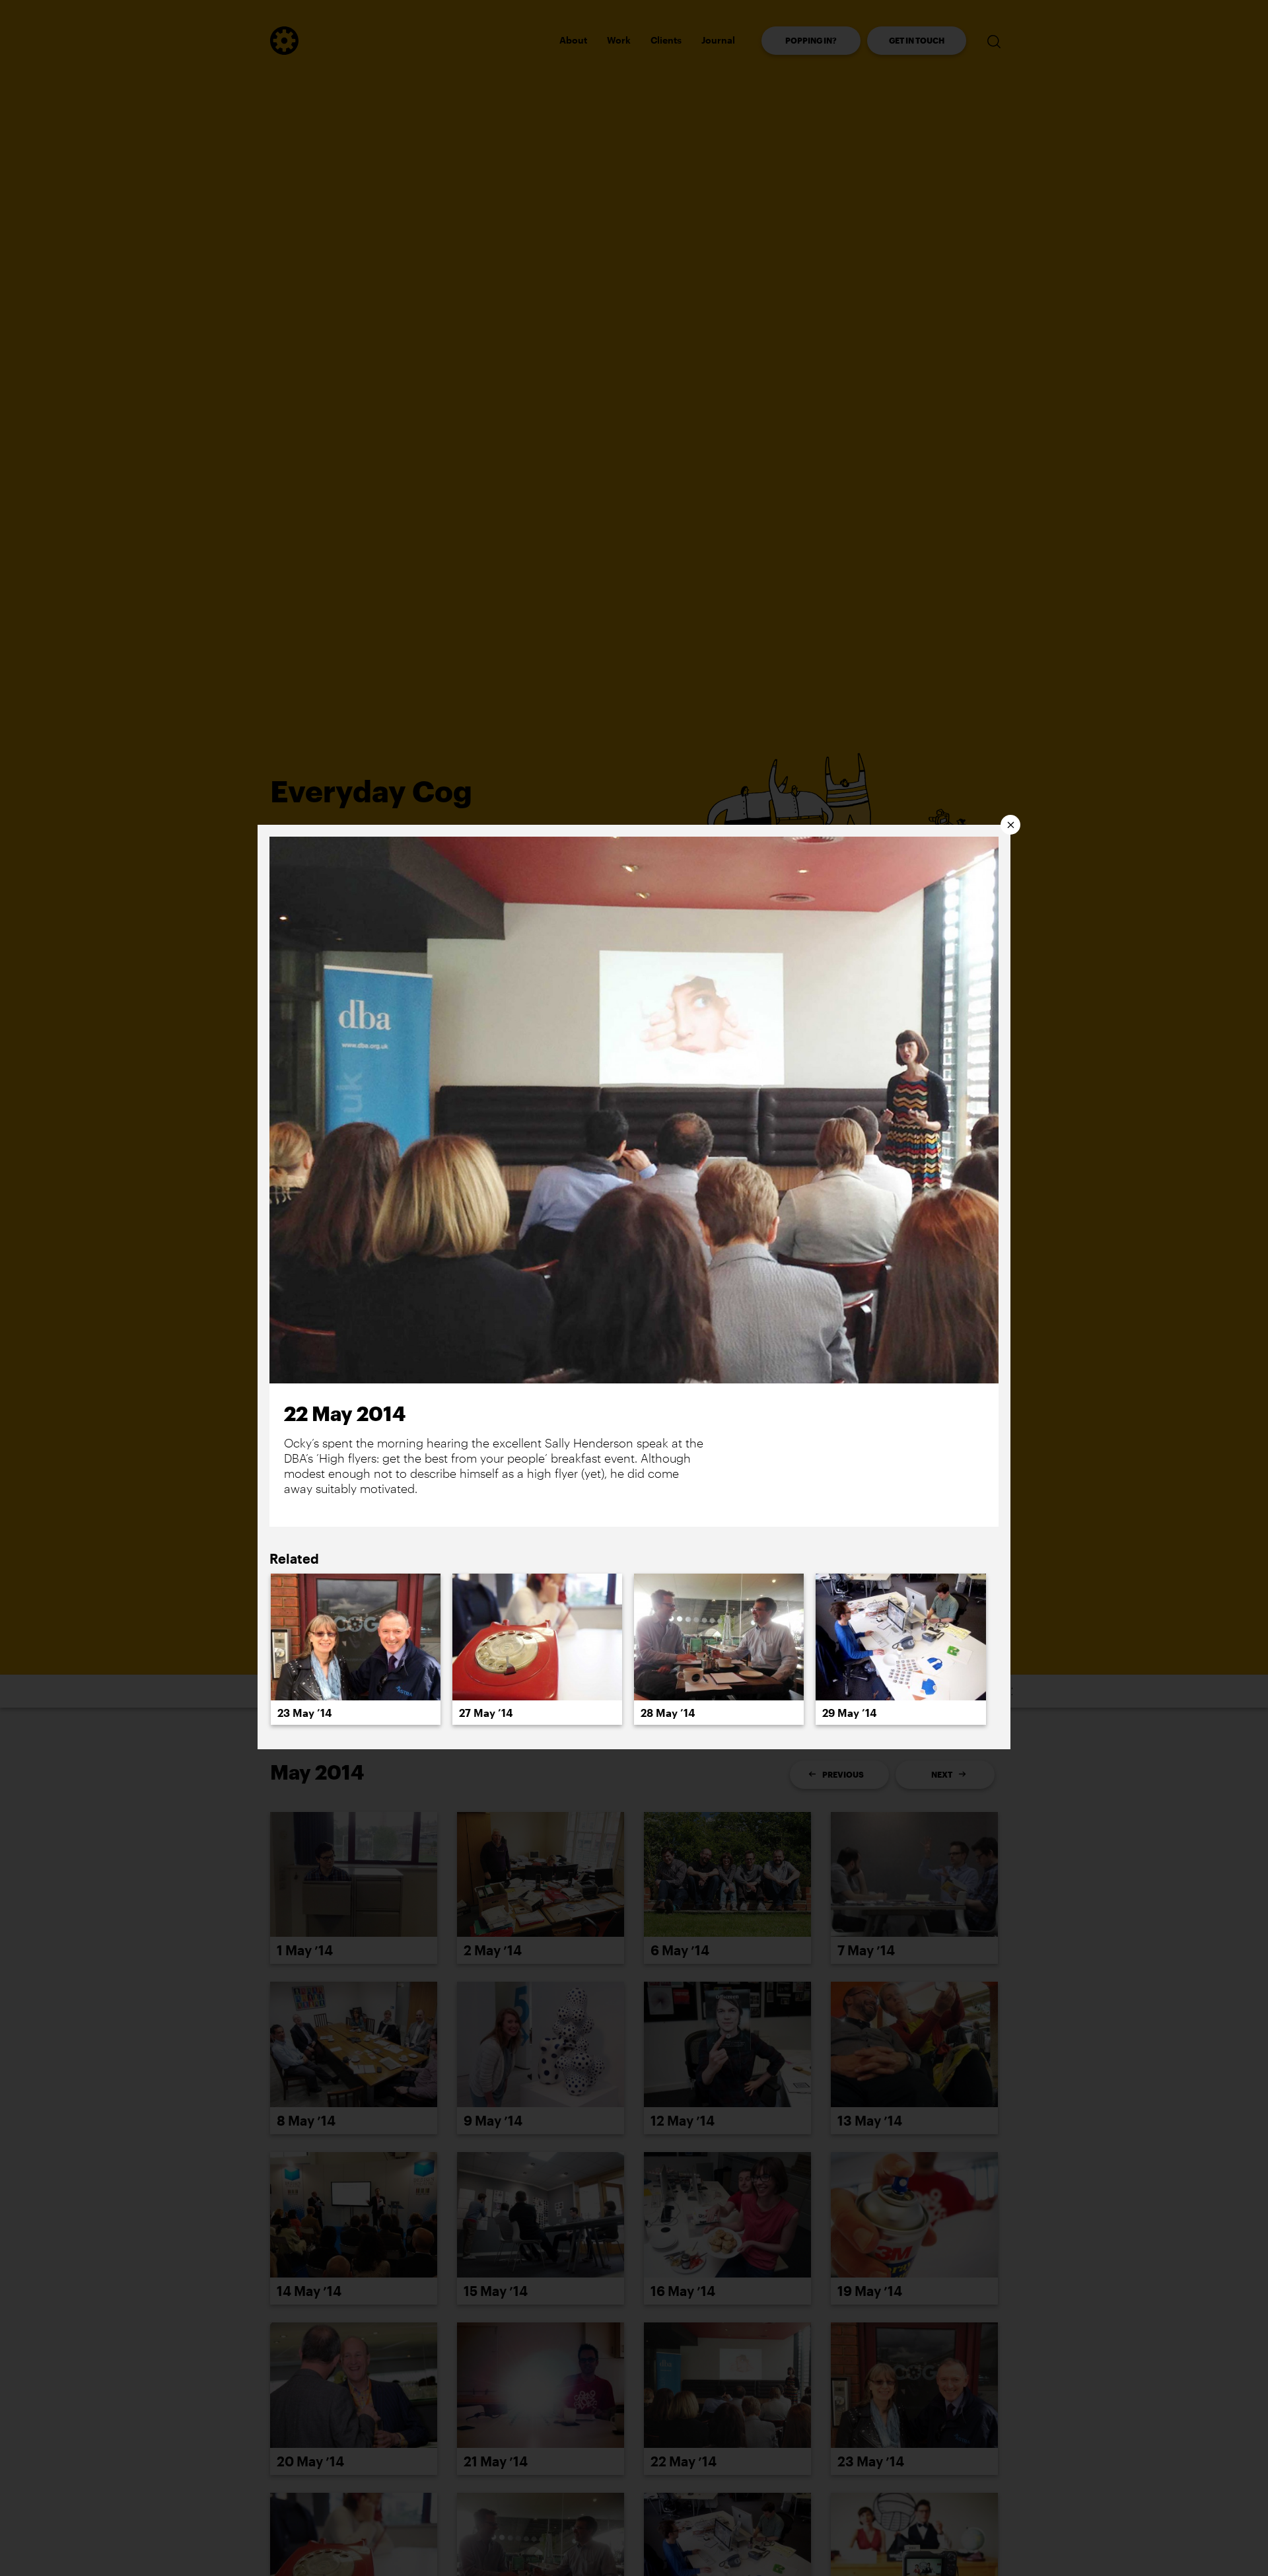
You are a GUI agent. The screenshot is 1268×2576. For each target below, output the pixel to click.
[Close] (1010, 825)
